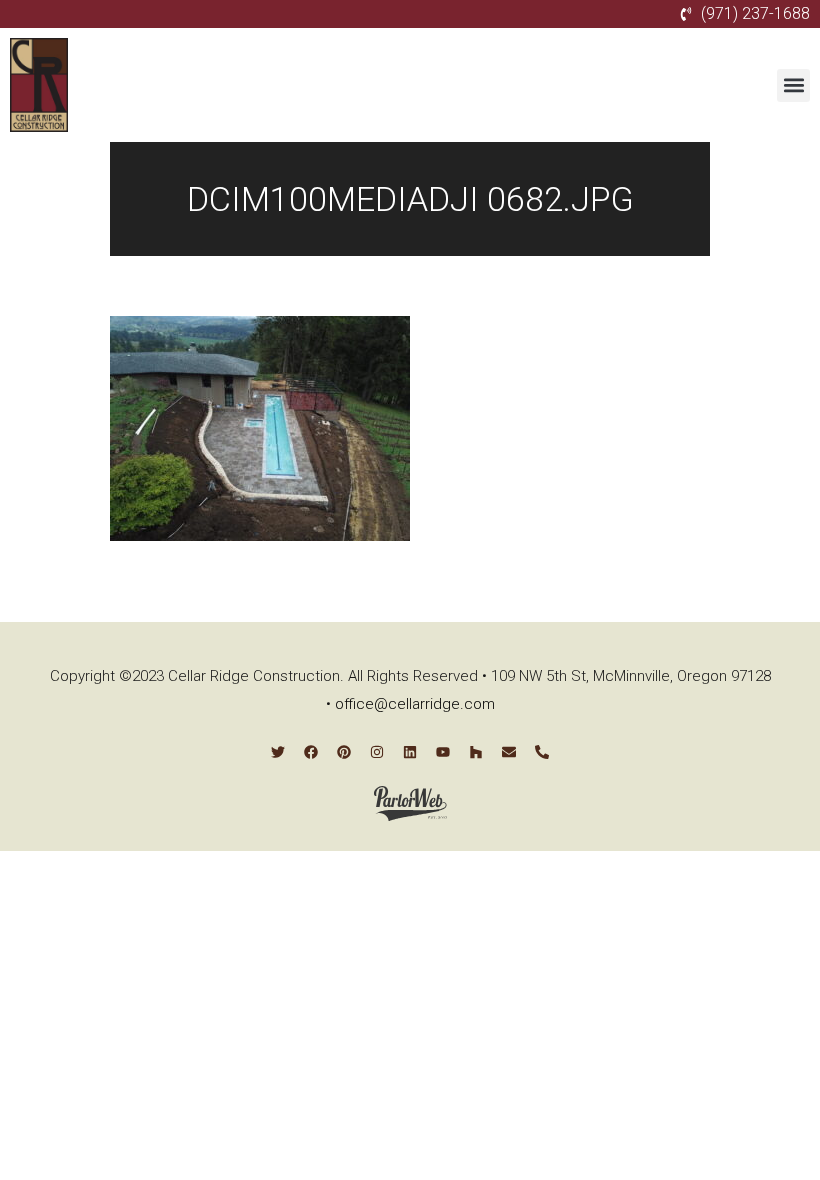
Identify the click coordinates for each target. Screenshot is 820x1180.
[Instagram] (377, 752)
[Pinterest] (344, 752)
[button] (793, 85)
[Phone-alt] (542, 752)
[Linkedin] (410, 752)
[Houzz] (476, 752)
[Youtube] (443, 752)
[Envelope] (509, 752)
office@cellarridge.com (415, 704)
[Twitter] (278, 752)
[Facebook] (311, 752)
